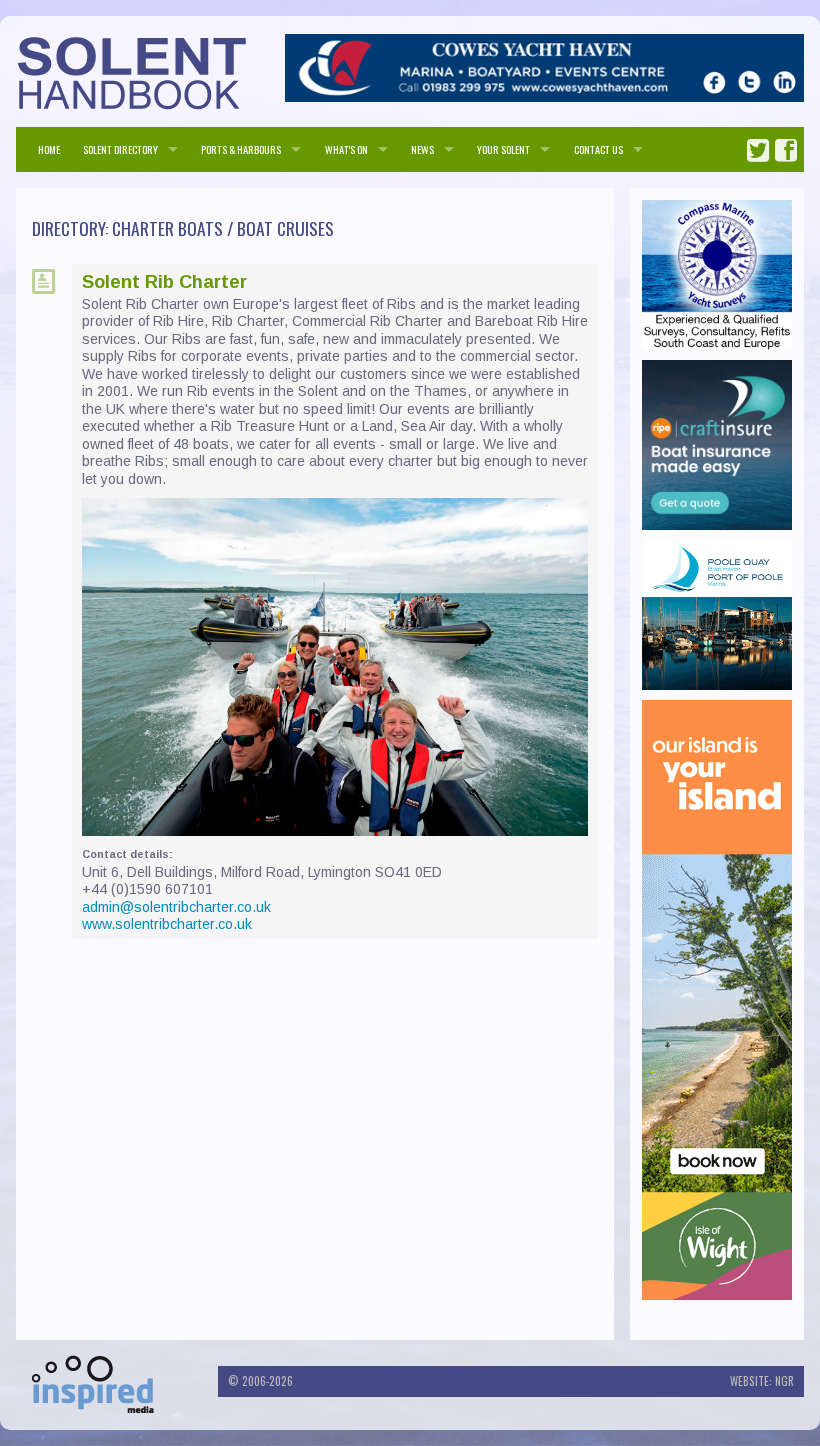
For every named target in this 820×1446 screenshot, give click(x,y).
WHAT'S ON (346, 149)
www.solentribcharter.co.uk (167, 924)
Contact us (598, 149)
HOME (49, 149)
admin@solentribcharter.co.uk (176, 907)
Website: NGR (762, 1381)
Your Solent (503, 149)
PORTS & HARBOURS (241, 149)
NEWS (422, 149)
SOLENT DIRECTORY (120, 149)
